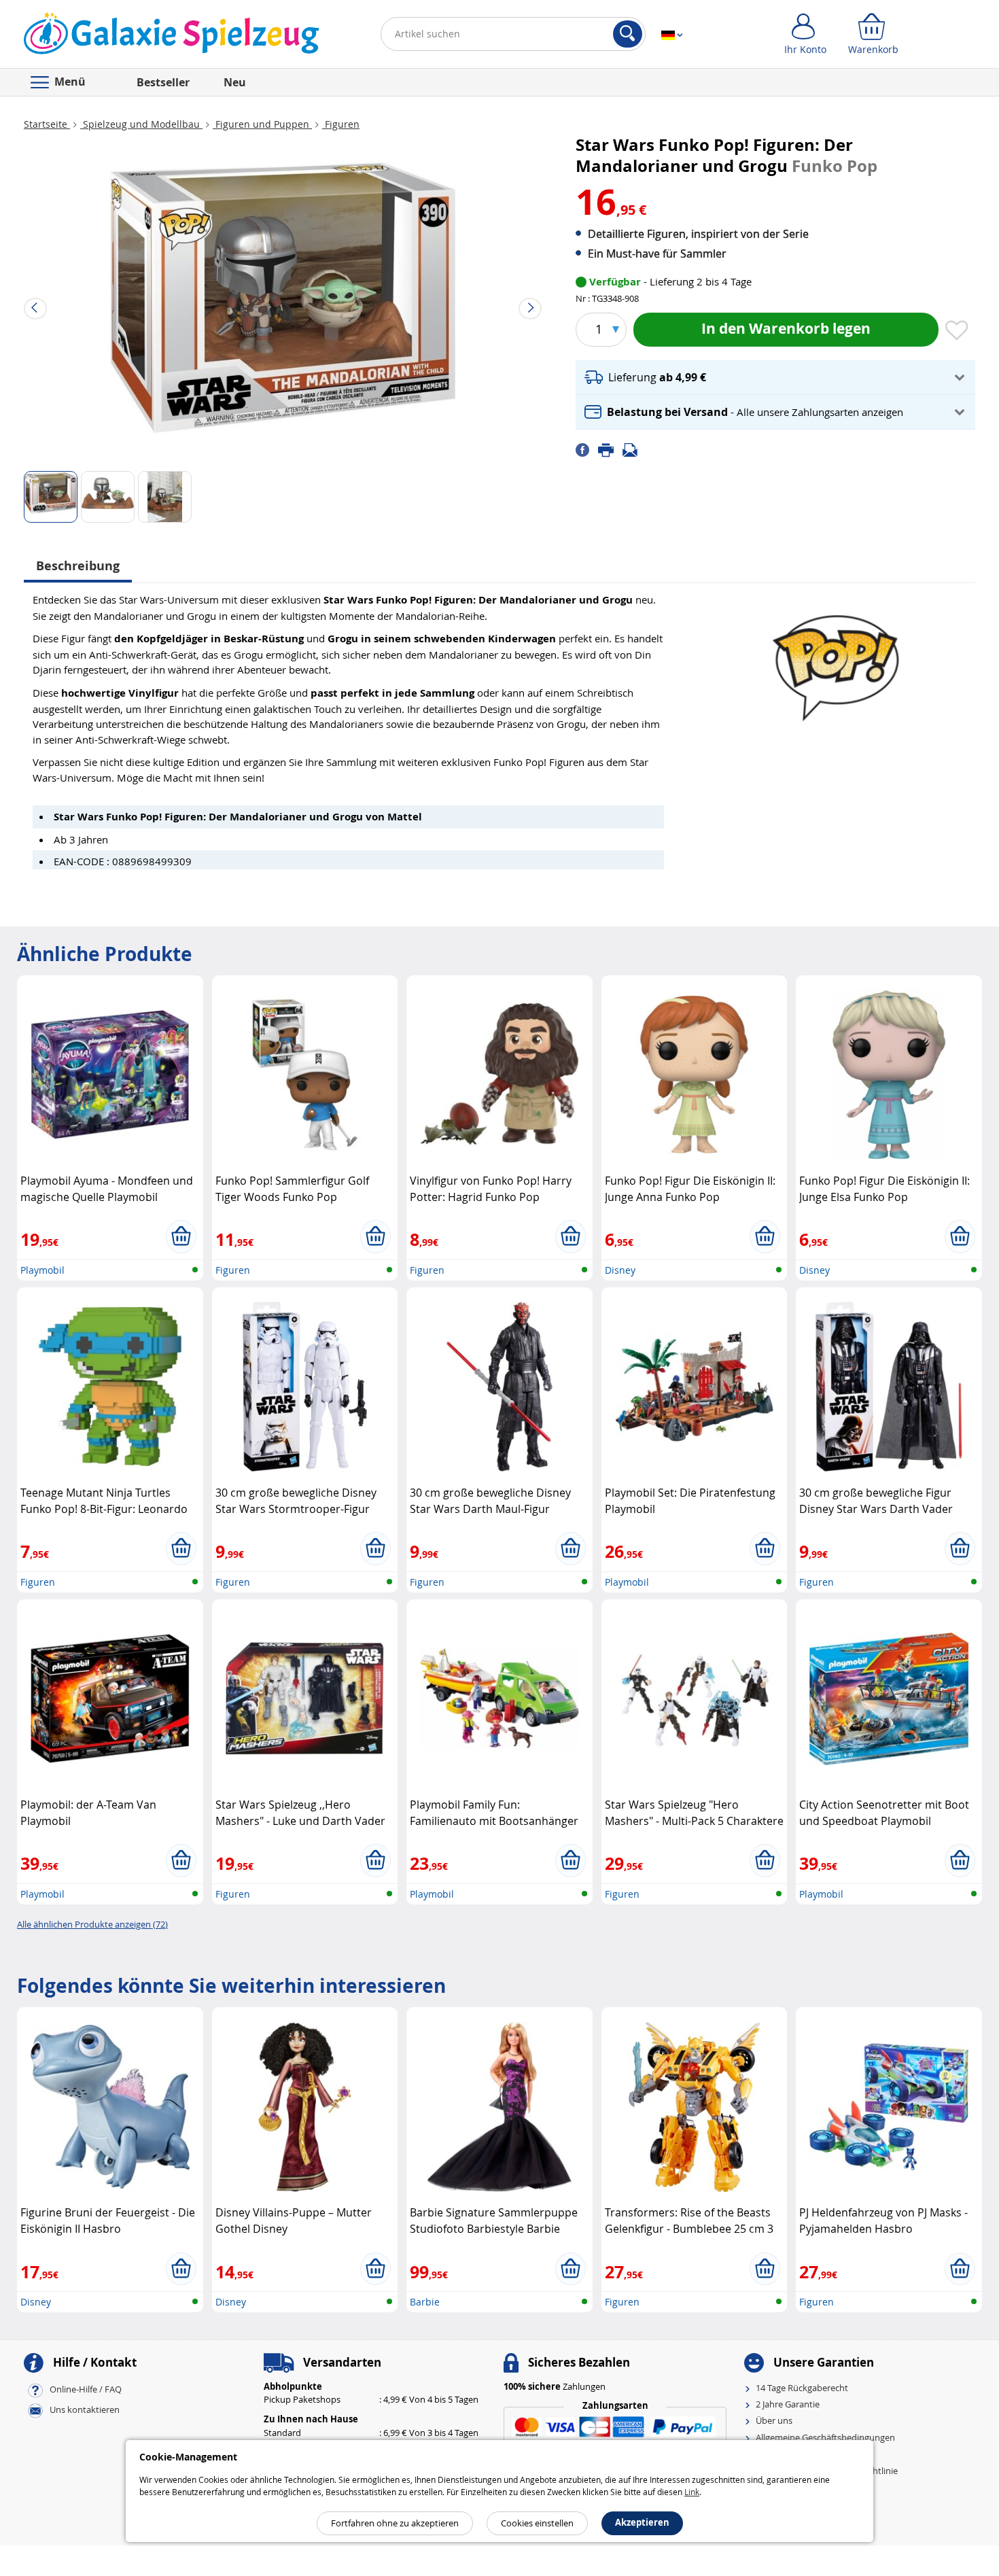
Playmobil (42, 1270)
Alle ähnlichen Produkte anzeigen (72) (92, 1924)
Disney (620, 1270)
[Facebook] (587, 449)
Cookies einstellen (537, 2523)
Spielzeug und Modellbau (141, 124)
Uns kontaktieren (85, 2409)
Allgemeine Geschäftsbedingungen (825, 2437)
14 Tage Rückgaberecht (802, 2388)
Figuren (341, 124)
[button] (775, 378)
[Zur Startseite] (172, 37)
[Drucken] (610, 449)
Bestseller (163, 82)
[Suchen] (628, 34)
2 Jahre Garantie (788, 2404)
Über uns (774, 2420)
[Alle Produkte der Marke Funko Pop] (836, 662)
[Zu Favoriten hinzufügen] (957, 331)
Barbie (425, 2302)
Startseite (47, 124)
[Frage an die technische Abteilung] (634, 449)
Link (692, 2492)
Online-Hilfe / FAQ (86, 2389)
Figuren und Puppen (262, 124)
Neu (235, 82)
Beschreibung (78, 566)
